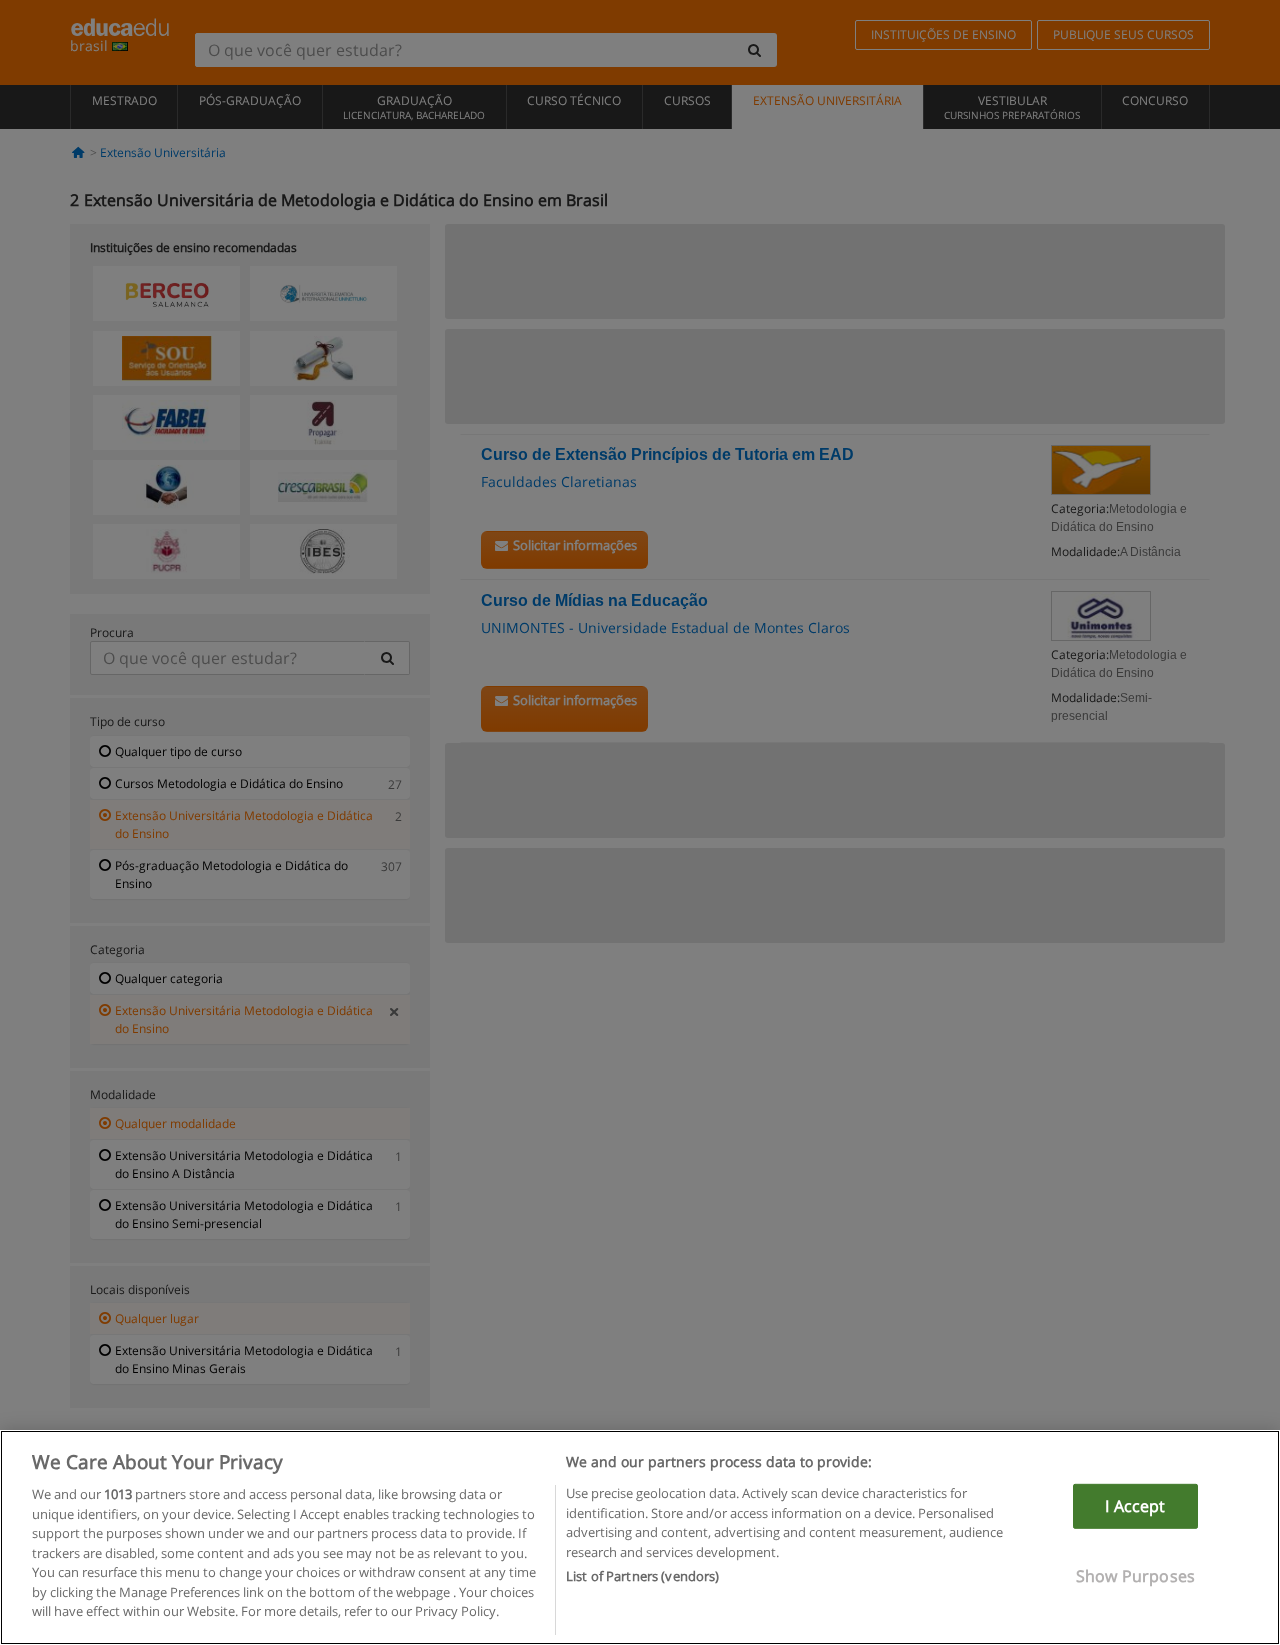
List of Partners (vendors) (642, 1576)
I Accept (1135, 1506)
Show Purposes (1135, 1576)
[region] (640, 1537)
